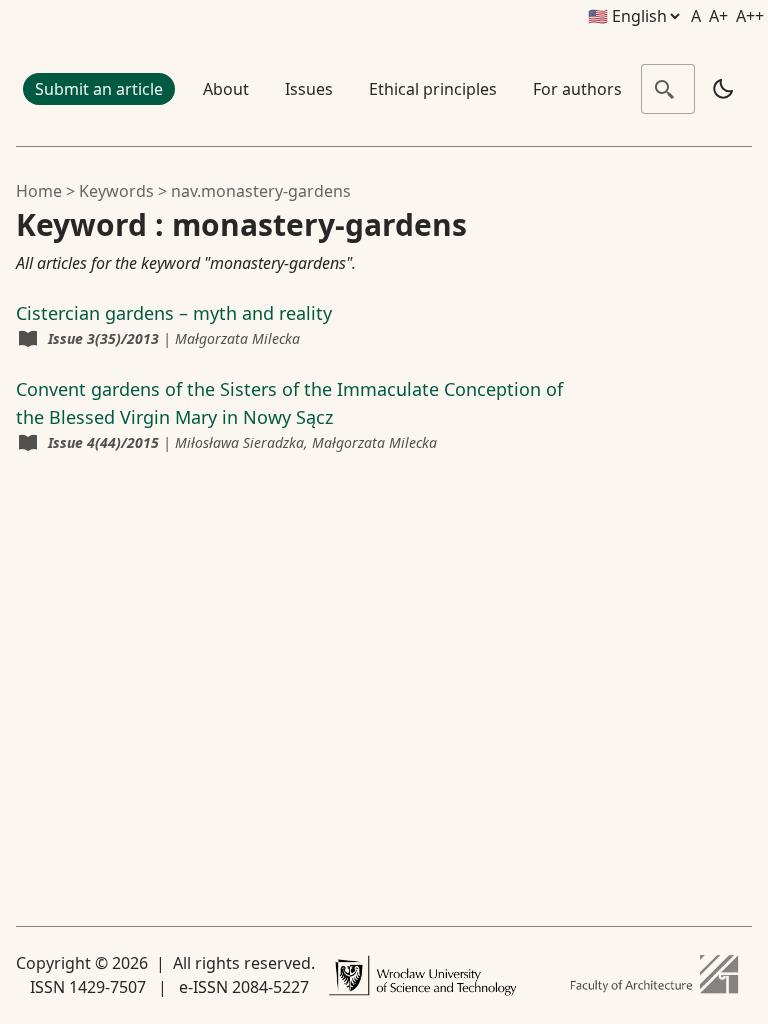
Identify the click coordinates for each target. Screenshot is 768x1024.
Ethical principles (433, 89)
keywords (116, 191)
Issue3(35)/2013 (103, 338)
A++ (750, 16)
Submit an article (99, 89)
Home (39, 191)
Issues (309, 89)
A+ (718, 16)
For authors (577, 89)
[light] (723, 89)
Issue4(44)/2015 (103, 442)
